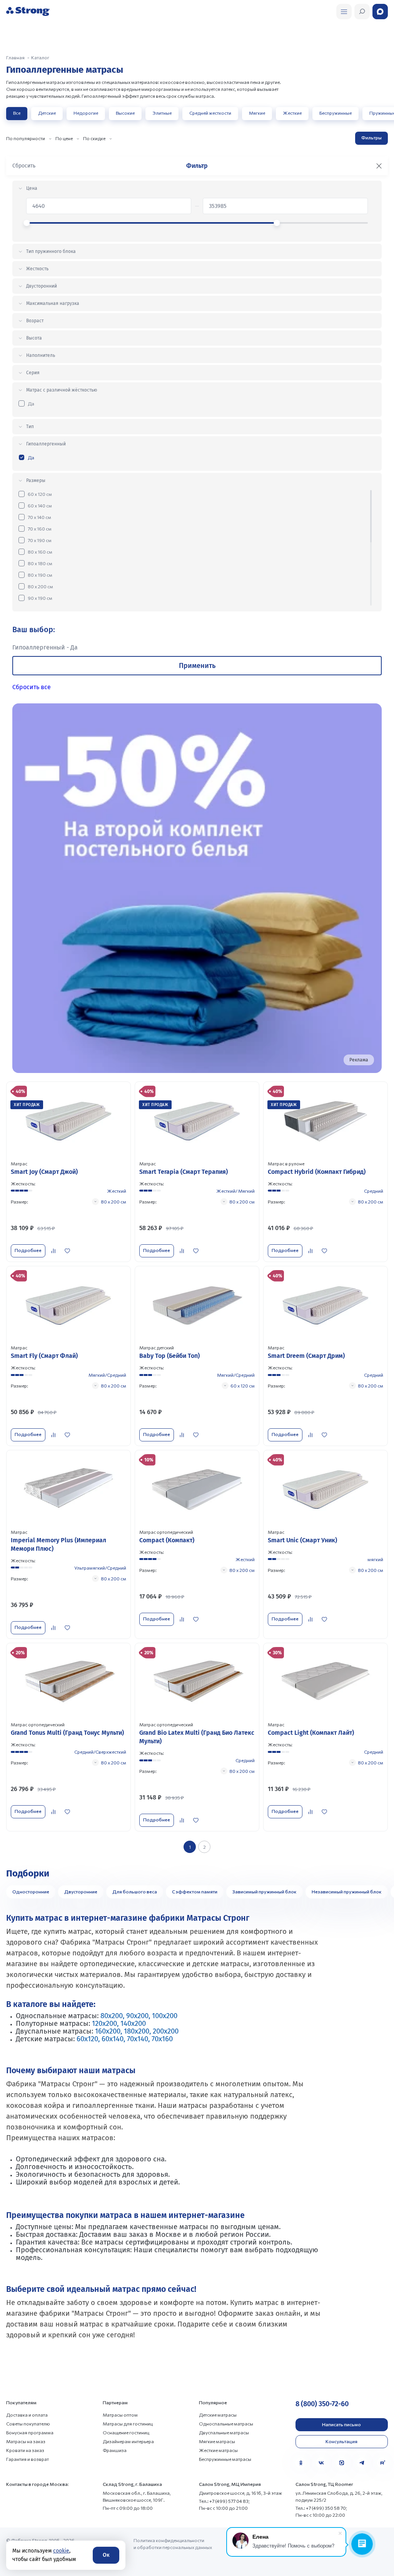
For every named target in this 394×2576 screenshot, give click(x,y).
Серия (33, 373)
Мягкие (257, 113)
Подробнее (28, 1250)
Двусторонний (42, 286)
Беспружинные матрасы (225, 2459)
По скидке (94, 138)
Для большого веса (135, 1891)
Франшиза (115, 2450)
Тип (30, 427)
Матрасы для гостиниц (128, 2424)
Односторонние (31, 1891)
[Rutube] (382, 2463)
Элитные (162, 113)
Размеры (36, 480)
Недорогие (86, 113)
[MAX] (342, 2463)
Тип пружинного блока (51, 251)
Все (17, 113)
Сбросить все (32, 687)
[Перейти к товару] (68, 1172)
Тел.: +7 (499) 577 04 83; (224, 2501)
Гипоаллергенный (46, 444)
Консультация (341, 2441)
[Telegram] (362, 2463)
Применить (197, 666)
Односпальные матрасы (226, 2424)
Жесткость (37, 269)
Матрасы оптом (120, 2415)
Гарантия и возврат (28, 2459)
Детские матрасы (218, 2415)
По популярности (26, 138)
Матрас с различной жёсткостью (62, 390)
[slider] (27, 223)
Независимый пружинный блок (347, 1891)
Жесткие (292, 113)
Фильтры (371, 137)
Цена (32, 188)
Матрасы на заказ (26, 2441)
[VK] (321, 2463)
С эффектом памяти (195, 1891)
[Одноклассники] (301, 2463)
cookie (61, 2551)
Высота (34, 338)
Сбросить (24, 166)
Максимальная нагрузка (53, 303)
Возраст (35, 321)
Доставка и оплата (27, 2415)
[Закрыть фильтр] (379, 166)
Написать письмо (341, 2424)
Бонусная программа (30, 2432)
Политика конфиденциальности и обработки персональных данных (173, 2544)
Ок (106, 2555)
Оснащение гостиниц (126, 2432)
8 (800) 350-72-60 (322, 2404)
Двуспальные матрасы (224, 2432)
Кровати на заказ (25, 2450)
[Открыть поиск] (344, 12)
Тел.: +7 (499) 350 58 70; (321, 2508)
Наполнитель (41, 355)
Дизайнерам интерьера (128, 2441)
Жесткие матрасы (218, 2450)
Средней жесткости (210, 113)
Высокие (125, 113)
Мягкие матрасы (217, 2441)
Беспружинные (336, 113)
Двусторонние (81, 1891)
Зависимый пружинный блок (265, 1891)
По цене (64, 138)
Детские (47, 113)
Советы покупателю (28, 2424)
